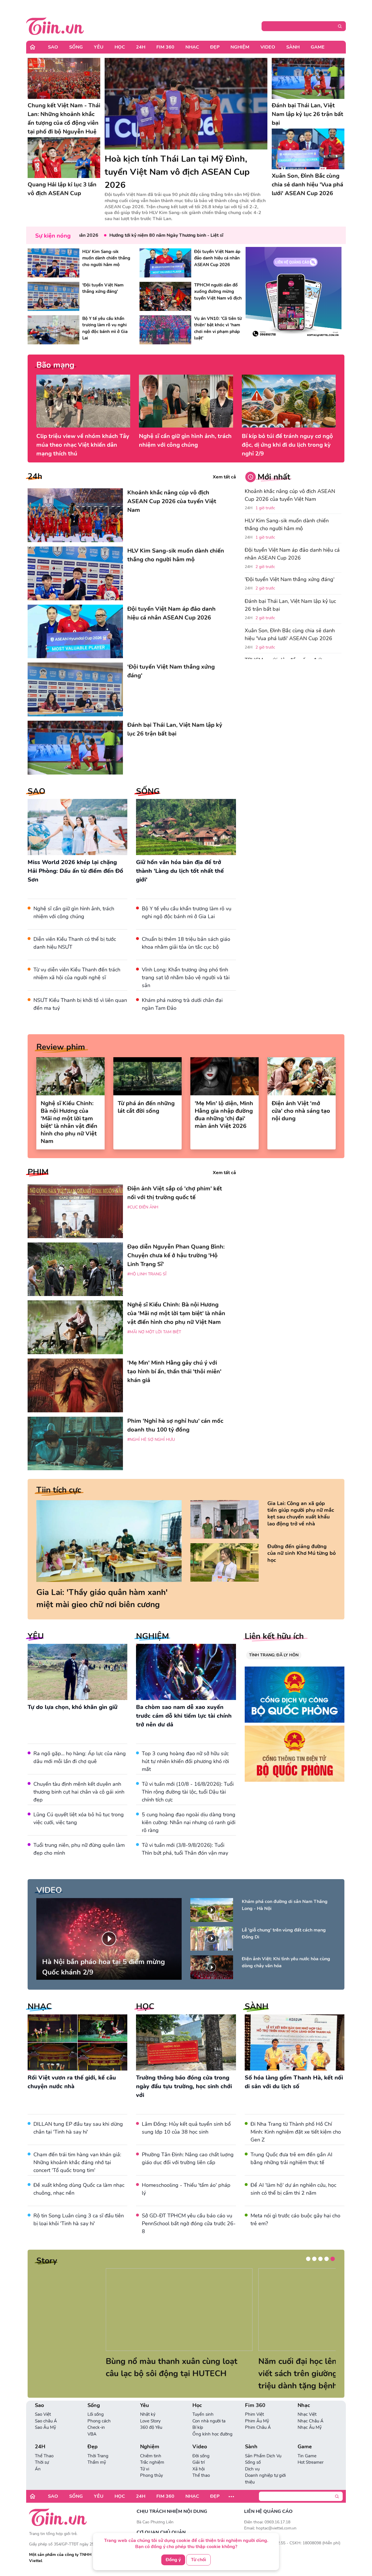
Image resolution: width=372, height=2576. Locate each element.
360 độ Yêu (151, 2427)
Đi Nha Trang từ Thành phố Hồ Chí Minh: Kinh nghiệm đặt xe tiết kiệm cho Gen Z (296, 2132)
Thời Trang (98, 2456)
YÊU (36, 1636)
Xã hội (198, 2469)
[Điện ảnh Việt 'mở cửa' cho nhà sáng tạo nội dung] (302, 1076)
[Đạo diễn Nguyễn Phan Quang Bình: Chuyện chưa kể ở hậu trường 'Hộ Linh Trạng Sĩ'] (75, 1269)
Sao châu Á (46, 2421)
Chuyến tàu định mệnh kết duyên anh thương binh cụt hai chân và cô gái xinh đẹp (79, 1792)
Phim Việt (254, 2414)
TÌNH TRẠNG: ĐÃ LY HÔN (274, 1655)
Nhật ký (148, 2414)
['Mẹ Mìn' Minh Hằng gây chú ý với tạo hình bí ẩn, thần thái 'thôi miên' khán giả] (75, 1385)
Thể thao (201, 2475)
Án (38, 2469)
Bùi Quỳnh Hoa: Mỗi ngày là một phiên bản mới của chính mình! (259, 2367)
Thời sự (42, 2462)
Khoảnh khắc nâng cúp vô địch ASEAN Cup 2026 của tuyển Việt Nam (290, 495)
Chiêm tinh (151, 2456)
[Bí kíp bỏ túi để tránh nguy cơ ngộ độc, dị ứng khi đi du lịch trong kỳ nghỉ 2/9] (289, 401)
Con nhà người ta (209, 2421)
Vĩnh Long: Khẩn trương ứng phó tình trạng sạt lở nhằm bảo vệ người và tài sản (186, 978)
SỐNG (148, 791)
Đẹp (215, 47)
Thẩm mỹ (97, 2462)
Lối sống (96, 2414)
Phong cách (99, 2421)
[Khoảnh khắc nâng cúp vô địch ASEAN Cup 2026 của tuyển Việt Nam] (75, 515)
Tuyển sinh (203, 2414)
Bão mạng (55, 365)
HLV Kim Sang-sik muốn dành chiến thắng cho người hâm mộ (287, 525)
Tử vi (145, 2469)
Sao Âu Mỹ (45, 2427)
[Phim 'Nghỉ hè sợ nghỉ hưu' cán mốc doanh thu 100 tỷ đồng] (75, 1444)
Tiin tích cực (59, 1490)
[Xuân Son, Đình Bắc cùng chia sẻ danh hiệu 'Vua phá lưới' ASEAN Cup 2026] (308, 149)
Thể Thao (44, 2456)
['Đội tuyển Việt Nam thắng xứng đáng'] (53, 296)
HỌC (145, 2007)
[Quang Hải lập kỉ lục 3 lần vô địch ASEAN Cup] (64, 158)
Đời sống (201, 2456)
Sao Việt (43, 2414)
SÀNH (257, 2007)
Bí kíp (198, 2427)
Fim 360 (165, 47)
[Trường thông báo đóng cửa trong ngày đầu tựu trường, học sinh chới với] (186, 2042)
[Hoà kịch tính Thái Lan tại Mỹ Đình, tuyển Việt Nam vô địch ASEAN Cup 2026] (186, 104)
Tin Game (307, 2456)
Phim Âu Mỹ (257, 2421)
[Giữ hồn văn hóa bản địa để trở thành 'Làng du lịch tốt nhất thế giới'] (186, 827)
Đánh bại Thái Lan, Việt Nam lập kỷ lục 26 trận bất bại (290, 605)
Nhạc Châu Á (311, 2421)
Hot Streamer (311, 2462)
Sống (76, 47)
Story (47, 2261)
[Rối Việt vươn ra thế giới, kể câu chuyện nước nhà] (77, 2042)
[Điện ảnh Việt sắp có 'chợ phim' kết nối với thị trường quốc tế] (75, 1211)
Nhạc (192, 47)
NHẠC (40, 2007)
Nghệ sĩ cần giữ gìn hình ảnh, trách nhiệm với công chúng (185, 440)
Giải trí (198, 2462)
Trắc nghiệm (152, 2462)
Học (120, 47)
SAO (36, 791)
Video (268, 47)
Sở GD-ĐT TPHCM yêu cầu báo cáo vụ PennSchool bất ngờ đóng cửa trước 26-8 (189, 2223)
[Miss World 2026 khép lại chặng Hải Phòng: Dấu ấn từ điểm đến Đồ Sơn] (77, 827)
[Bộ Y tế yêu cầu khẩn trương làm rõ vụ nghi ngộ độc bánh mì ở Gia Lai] (53, 330)
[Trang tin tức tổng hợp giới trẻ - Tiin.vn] (55, 25)
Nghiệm (240, 47)
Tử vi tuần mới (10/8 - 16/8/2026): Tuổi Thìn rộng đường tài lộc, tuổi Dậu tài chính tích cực (188, 1792)
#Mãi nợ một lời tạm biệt (154, 1332)
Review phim (61, 1047)
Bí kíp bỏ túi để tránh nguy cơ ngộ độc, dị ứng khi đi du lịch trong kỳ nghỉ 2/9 (287, 445)
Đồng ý (173, 2560)
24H (141, 47)
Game (318, 47)
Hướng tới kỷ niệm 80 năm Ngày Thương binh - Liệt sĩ (120, 235)
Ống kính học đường (212, 2434)
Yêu (99, 47)
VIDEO (49, 1890)
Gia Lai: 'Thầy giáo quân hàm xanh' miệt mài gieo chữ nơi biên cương (102, 1598)
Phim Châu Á (258, 2427)
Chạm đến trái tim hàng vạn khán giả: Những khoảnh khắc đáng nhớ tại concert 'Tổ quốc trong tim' (77, 2162)
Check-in (96, 2427)
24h (35, 476)
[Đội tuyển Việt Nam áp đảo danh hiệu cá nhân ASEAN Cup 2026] (165, 263)
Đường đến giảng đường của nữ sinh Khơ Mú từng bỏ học (302, 1553)
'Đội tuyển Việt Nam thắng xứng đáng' (290, 579)
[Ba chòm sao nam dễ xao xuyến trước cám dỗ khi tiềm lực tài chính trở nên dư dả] (186, 1672)
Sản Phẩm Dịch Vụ (263, 2456)
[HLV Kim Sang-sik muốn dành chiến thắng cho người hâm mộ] (53, 263)
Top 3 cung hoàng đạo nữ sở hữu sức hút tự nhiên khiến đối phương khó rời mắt (185, 1761)
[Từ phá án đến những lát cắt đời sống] (147, 1076)
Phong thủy (152, 2475)
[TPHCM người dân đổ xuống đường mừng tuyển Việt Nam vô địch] (165, 296)
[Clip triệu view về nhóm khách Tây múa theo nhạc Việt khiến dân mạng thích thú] (83, 401)
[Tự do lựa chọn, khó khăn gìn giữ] (77, 1672)
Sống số (253, 2462)
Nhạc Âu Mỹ (310, 2427)
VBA (92, 2434)
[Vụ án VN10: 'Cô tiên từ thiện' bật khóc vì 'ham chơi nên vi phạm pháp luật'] (165, 330)
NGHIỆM (152, 1636)
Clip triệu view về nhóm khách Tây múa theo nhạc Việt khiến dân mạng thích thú (83, 445)
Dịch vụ (252, 2469)
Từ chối (198, 2560)
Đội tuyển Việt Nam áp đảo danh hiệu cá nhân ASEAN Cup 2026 (292, 554)
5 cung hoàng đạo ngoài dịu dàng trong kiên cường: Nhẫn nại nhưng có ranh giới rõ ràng (189, 1822)
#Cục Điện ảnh (143, 1207)
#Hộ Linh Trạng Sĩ (147, 1274)
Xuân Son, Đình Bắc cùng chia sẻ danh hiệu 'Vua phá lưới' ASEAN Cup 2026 (290, 634)
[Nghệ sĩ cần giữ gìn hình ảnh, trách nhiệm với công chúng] (186, 401)
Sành (293, 47)
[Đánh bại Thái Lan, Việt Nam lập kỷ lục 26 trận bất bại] (308, 78)
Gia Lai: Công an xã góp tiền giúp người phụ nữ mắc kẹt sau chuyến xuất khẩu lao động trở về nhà (301, 1514)
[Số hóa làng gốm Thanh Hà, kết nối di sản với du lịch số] (295, 2042)
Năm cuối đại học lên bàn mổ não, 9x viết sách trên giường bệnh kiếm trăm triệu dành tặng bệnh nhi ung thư (110, 2374)
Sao (53, 47)
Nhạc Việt (307, 2414)
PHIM (38, 1172)
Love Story (150, 2421)
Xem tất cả (224, 477)
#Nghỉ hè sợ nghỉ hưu (151, 1440)
